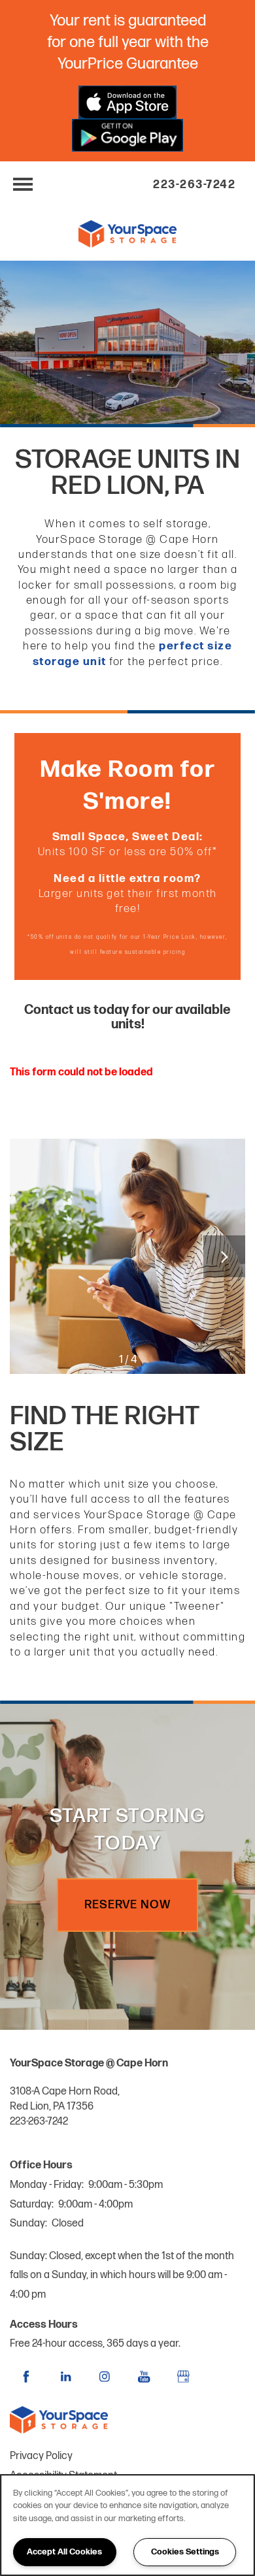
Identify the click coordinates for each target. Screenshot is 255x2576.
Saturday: (32, 2205)
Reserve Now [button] (127, 1905)
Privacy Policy (41, 2456)
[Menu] (23, 184)
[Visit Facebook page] (26, 2377)
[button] (235, 16)
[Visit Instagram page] (105, 2377)
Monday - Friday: (47, 2185)
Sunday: (28, 2224)
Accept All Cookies (64, 2552)
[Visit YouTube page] (144, 2377)
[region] (127, 2525)
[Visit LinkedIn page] (65, 2377)
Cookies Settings (185, 2552)
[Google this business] (183, 2377)
